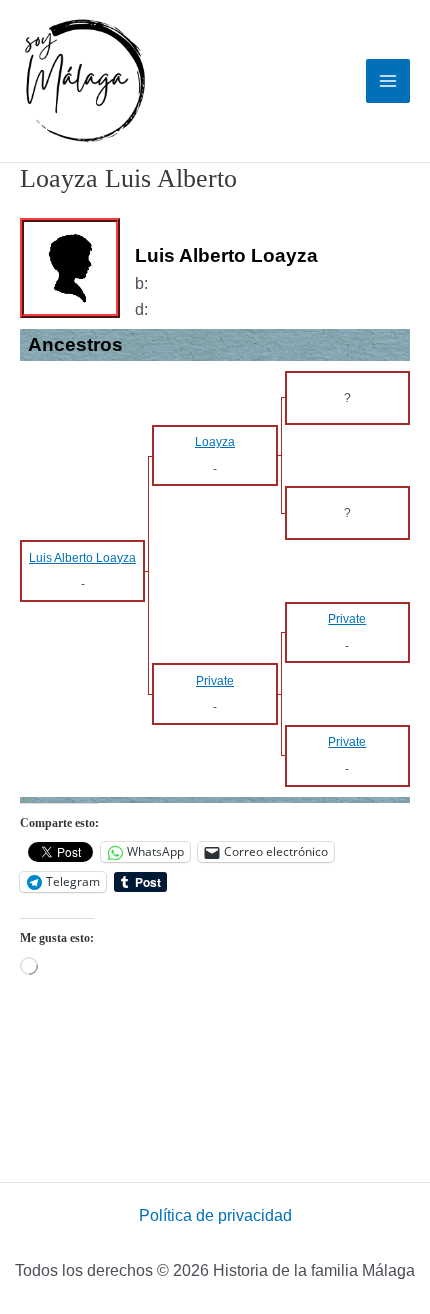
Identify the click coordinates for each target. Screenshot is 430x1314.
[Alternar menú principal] (388, 81)
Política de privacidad (215, 1215)
